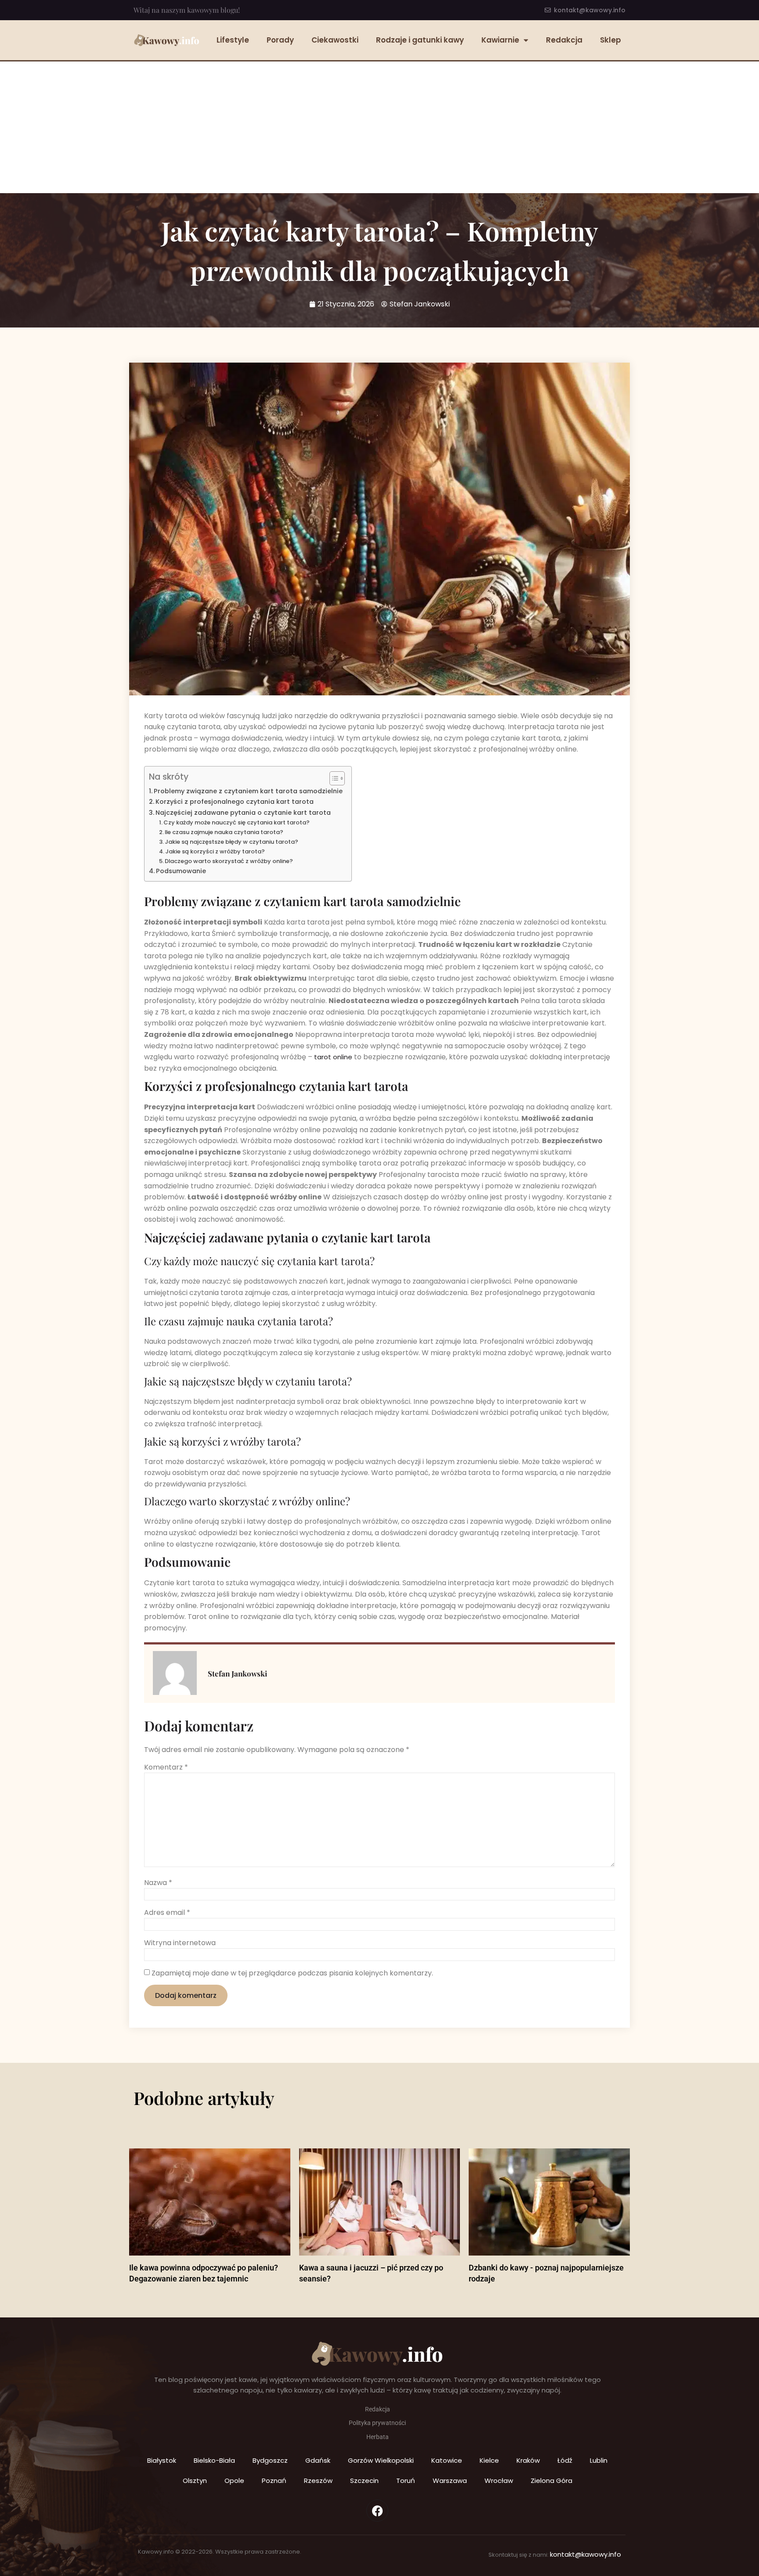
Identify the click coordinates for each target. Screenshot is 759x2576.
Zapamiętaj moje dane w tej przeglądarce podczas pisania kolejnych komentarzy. (292, 1973)
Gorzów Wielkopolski (381, 2460)
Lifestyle (233, 40)
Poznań (274, 2481)
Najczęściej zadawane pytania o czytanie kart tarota (243, 813)
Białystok (162, 2460)
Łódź (565, 2460)
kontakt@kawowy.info (586, 2554)
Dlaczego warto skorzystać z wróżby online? (229, 861)
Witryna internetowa (180, 1943)
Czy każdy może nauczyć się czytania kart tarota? (237, 822)
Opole (234, 2481)
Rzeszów (318, 2481)
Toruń (406, 2481)
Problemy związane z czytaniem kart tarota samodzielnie (248, 791)
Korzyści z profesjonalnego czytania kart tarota (235, 802)
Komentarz (166, 1767)
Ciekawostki (335, 40)
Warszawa (450, 2481)
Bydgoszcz (270, 2460)
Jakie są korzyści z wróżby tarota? (215, 851)
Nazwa (158, 1883)
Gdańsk (318, 2460)
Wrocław (499, 2481)
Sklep (611, 40)
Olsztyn (195, 2481)
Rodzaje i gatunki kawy (420, 40)
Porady (280, 40)
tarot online (333, 1057)
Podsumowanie (181, 871)
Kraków (528, 2460)
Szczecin (364, 2481)
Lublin (599, 2460)
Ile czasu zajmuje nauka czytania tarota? (224, 832)
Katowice (447, 2460)
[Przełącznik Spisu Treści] (333, 778)
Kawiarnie (500, 40)
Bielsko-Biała (214, 2460)
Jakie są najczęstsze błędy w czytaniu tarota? (231, 842)
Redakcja (564, 40)
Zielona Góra (551, 2481)
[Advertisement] (379, 127)
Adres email (167, 1913)
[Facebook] (377, 2511)
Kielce (489, 2460)
